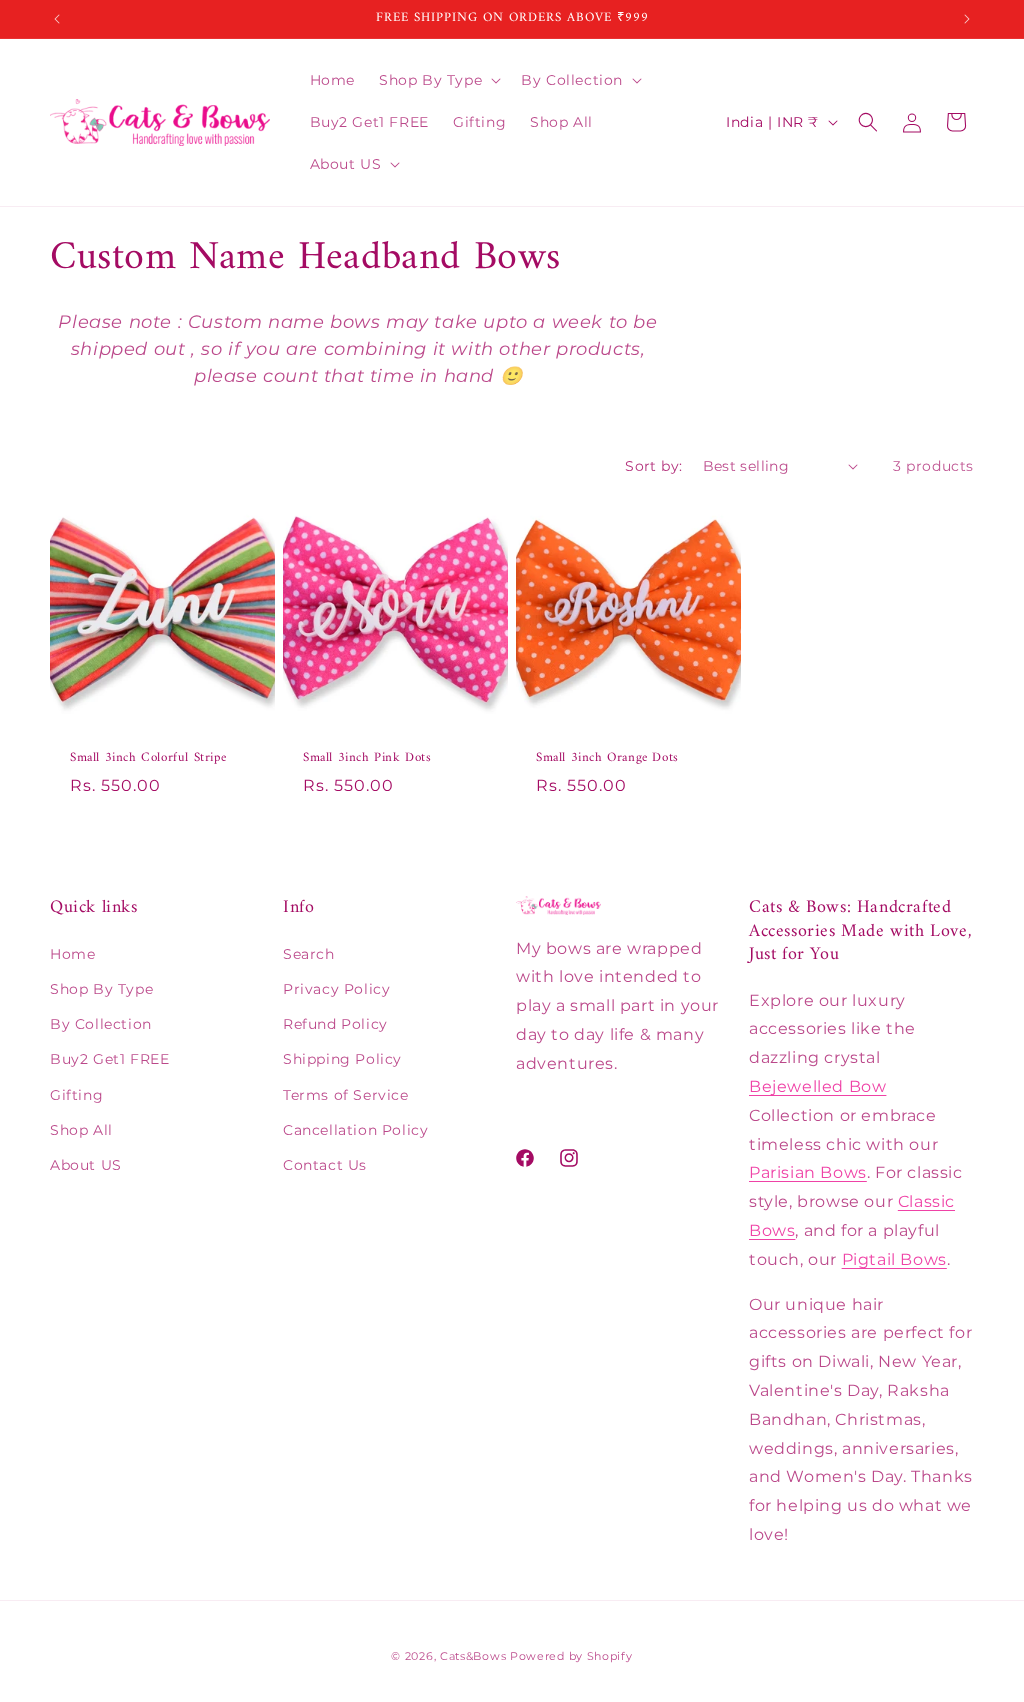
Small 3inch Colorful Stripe (148, 758)
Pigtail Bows (894, 1259)
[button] (438, 80)
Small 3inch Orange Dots (607, 758)
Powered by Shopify (571, 1656)
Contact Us (325, 1165)
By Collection (101, 1024)
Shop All (81, 1130)
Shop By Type (101, 989)
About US (86, 1165)
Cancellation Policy (355, 1130)
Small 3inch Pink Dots (367, 758)
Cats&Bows (473, 1656)
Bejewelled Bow (817, 1086)
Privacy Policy (336, 989)
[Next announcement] (967, 19)
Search (309, 954)
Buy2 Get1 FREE (109, 1059)
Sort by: (653, 466)
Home (72, 954)
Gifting (76, 1095)
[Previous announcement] (57, 19)
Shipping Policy (342, 1059)
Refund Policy (335, 1024)
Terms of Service (346, 1095)
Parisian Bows (808, 1172)
